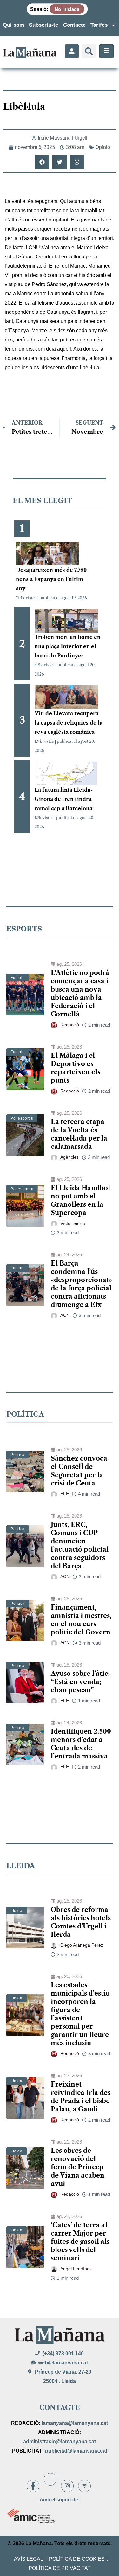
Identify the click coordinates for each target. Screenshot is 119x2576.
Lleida (17, 1911)
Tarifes (99, 25)
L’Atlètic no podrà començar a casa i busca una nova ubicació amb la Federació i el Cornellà (80, 993)
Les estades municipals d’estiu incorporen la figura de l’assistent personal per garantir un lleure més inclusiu (80, 2014)
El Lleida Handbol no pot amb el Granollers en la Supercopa (80, 1200)
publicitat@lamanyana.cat (76, 2451)
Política (18, 1455)
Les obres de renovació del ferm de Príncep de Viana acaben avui (78, 2167)
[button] (89, 51)
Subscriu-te (43, 25)
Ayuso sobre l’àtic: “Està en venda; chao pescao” (80, 1682)
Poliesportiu (22, 1118)
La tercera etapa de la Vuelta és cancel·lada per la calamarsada (79, 1134)
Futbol (17, 978)
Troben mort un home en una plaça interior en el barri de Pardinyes (68, 646)
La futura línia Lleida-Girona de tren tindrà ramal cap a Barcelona (64, 799)
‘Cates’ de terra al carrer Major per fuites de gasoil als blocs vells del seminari (80, 2242)
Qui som (13, 25)
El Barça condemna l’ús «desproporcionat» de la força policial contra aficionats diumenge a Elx (81, 1284)
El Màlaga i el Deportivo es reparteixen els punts (76, 1068)
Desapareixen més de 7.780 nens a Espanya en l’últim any (51, 579)
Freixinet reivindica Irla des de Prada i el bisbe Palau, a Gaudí (81, 2097)
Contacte (74, 25)
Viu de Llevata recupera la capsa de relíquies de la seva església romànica (69, 723)
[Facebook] (33, 2486)
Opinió (103, 147)
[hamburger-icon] (106, 51)
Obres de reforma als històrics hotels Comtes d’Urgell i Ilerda (81, 1922)
